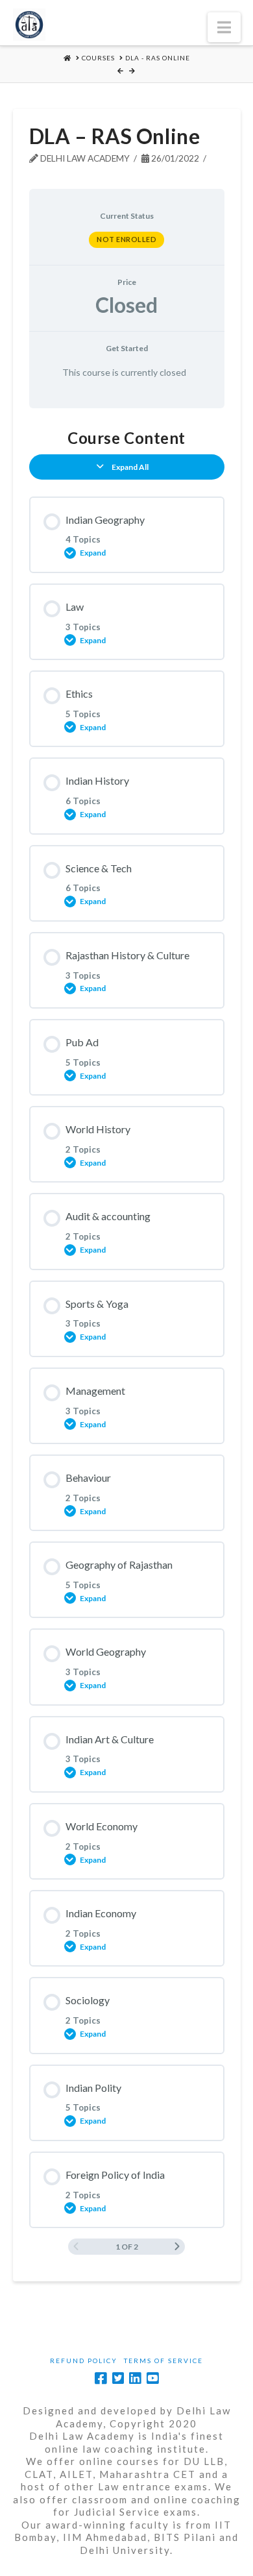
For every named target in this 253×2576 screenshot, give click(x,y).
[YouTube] (152, 2378)
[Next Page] (177, 2247)
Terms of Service (163, 2361)
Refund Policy (84, 2361)
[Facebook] (101, 2378)
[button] (224, 27)
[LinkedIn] (135, 2378)
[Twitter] (118, 2378)
